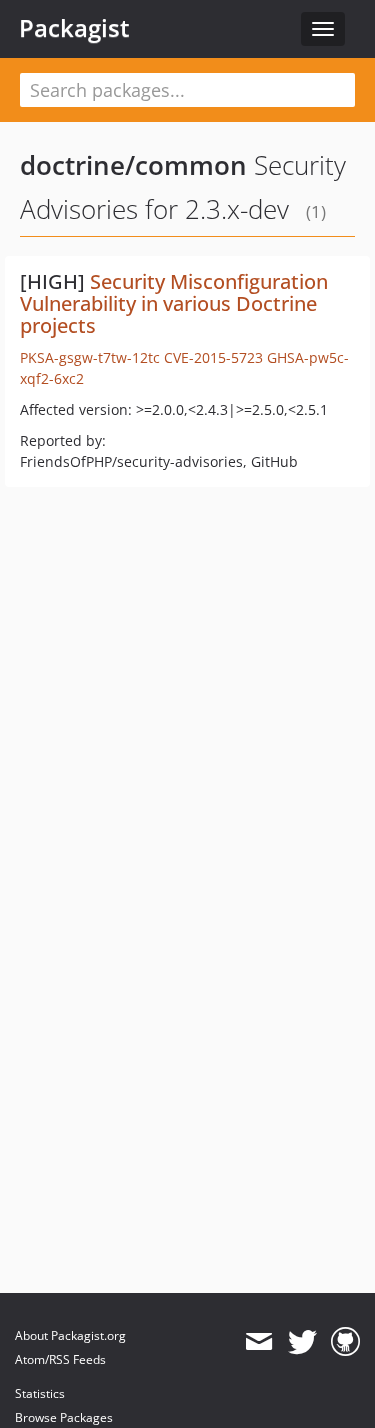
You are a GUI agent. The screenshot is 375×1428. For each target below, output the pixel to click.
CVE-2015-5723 (213, 357)
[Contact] (258, 1342)
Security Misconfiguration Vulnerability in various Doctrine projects (174, 303)
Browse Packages (64, 1417)
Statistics (40, 1393)
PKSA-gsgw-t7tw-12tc (90, 357)
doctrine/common (133, 165)
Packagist (74, 28)
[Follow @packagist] (302, 1342)
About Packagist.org (70, 1335)
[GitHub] (345, 1342)
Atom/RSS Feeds (60, 1359)
